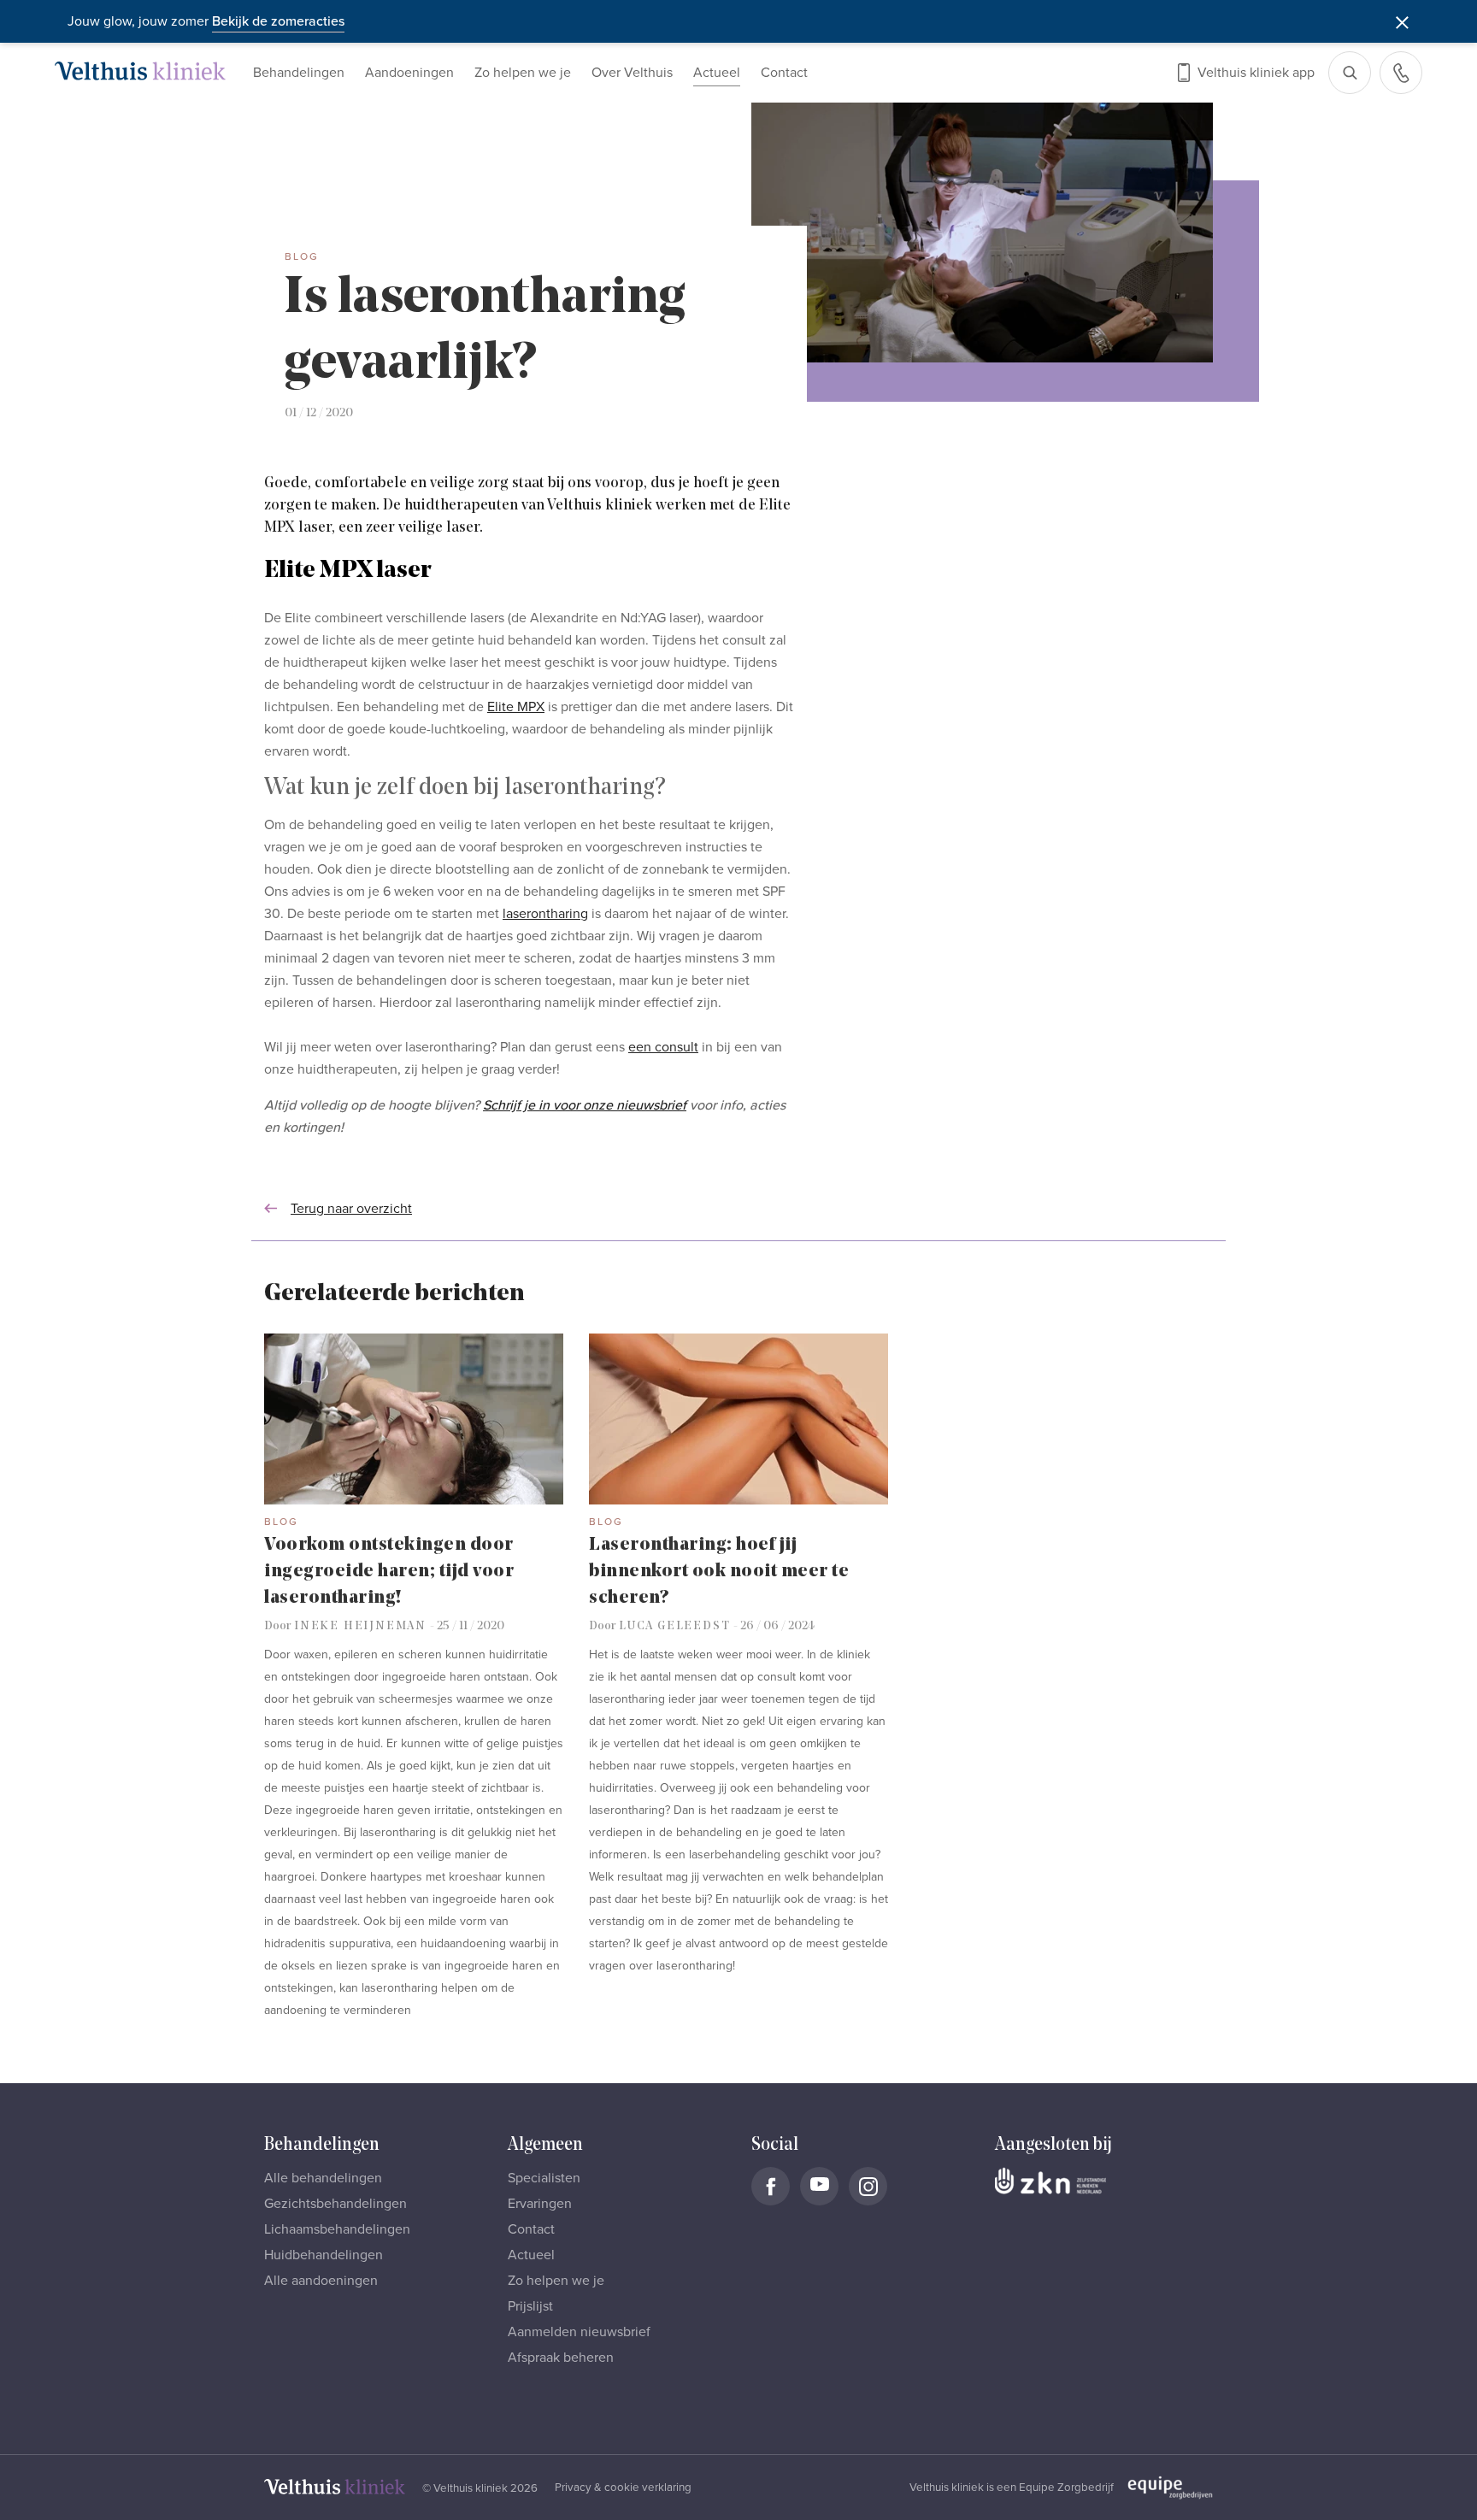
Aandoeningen (409, 73)
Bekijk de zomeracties (278, 21)
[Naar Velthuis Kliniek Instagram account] (868, 2186)
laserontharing (545, 914)
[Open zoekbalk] (1350, 73)
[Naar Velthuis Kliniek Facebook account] (771, 2186)
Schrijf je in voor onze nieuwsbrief (585, 1105)
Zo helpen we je (523, 73)
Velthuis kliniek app (1256, 73)
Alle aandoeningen (321, 2281)
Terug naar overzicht (351, 1209)
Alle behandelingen (323, 2178)
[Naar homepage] (140, 71)
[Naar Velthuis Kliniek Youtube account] (819, 2186)
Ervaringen (540, 2204)
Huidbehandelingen (324, 2255)
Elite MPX (516, 707)
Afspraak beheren (561, 2358)
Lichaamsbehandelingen (337, 2229)
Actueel (717, 73)
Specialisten (544, 2178)
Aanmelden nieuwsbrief (579, 2332)
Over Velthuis (632, 73)
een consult (663, 1047)
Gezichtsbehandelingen (335, 2204)
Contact (784, 73)
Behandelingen (299, 73)
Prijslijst (530, 2306)
